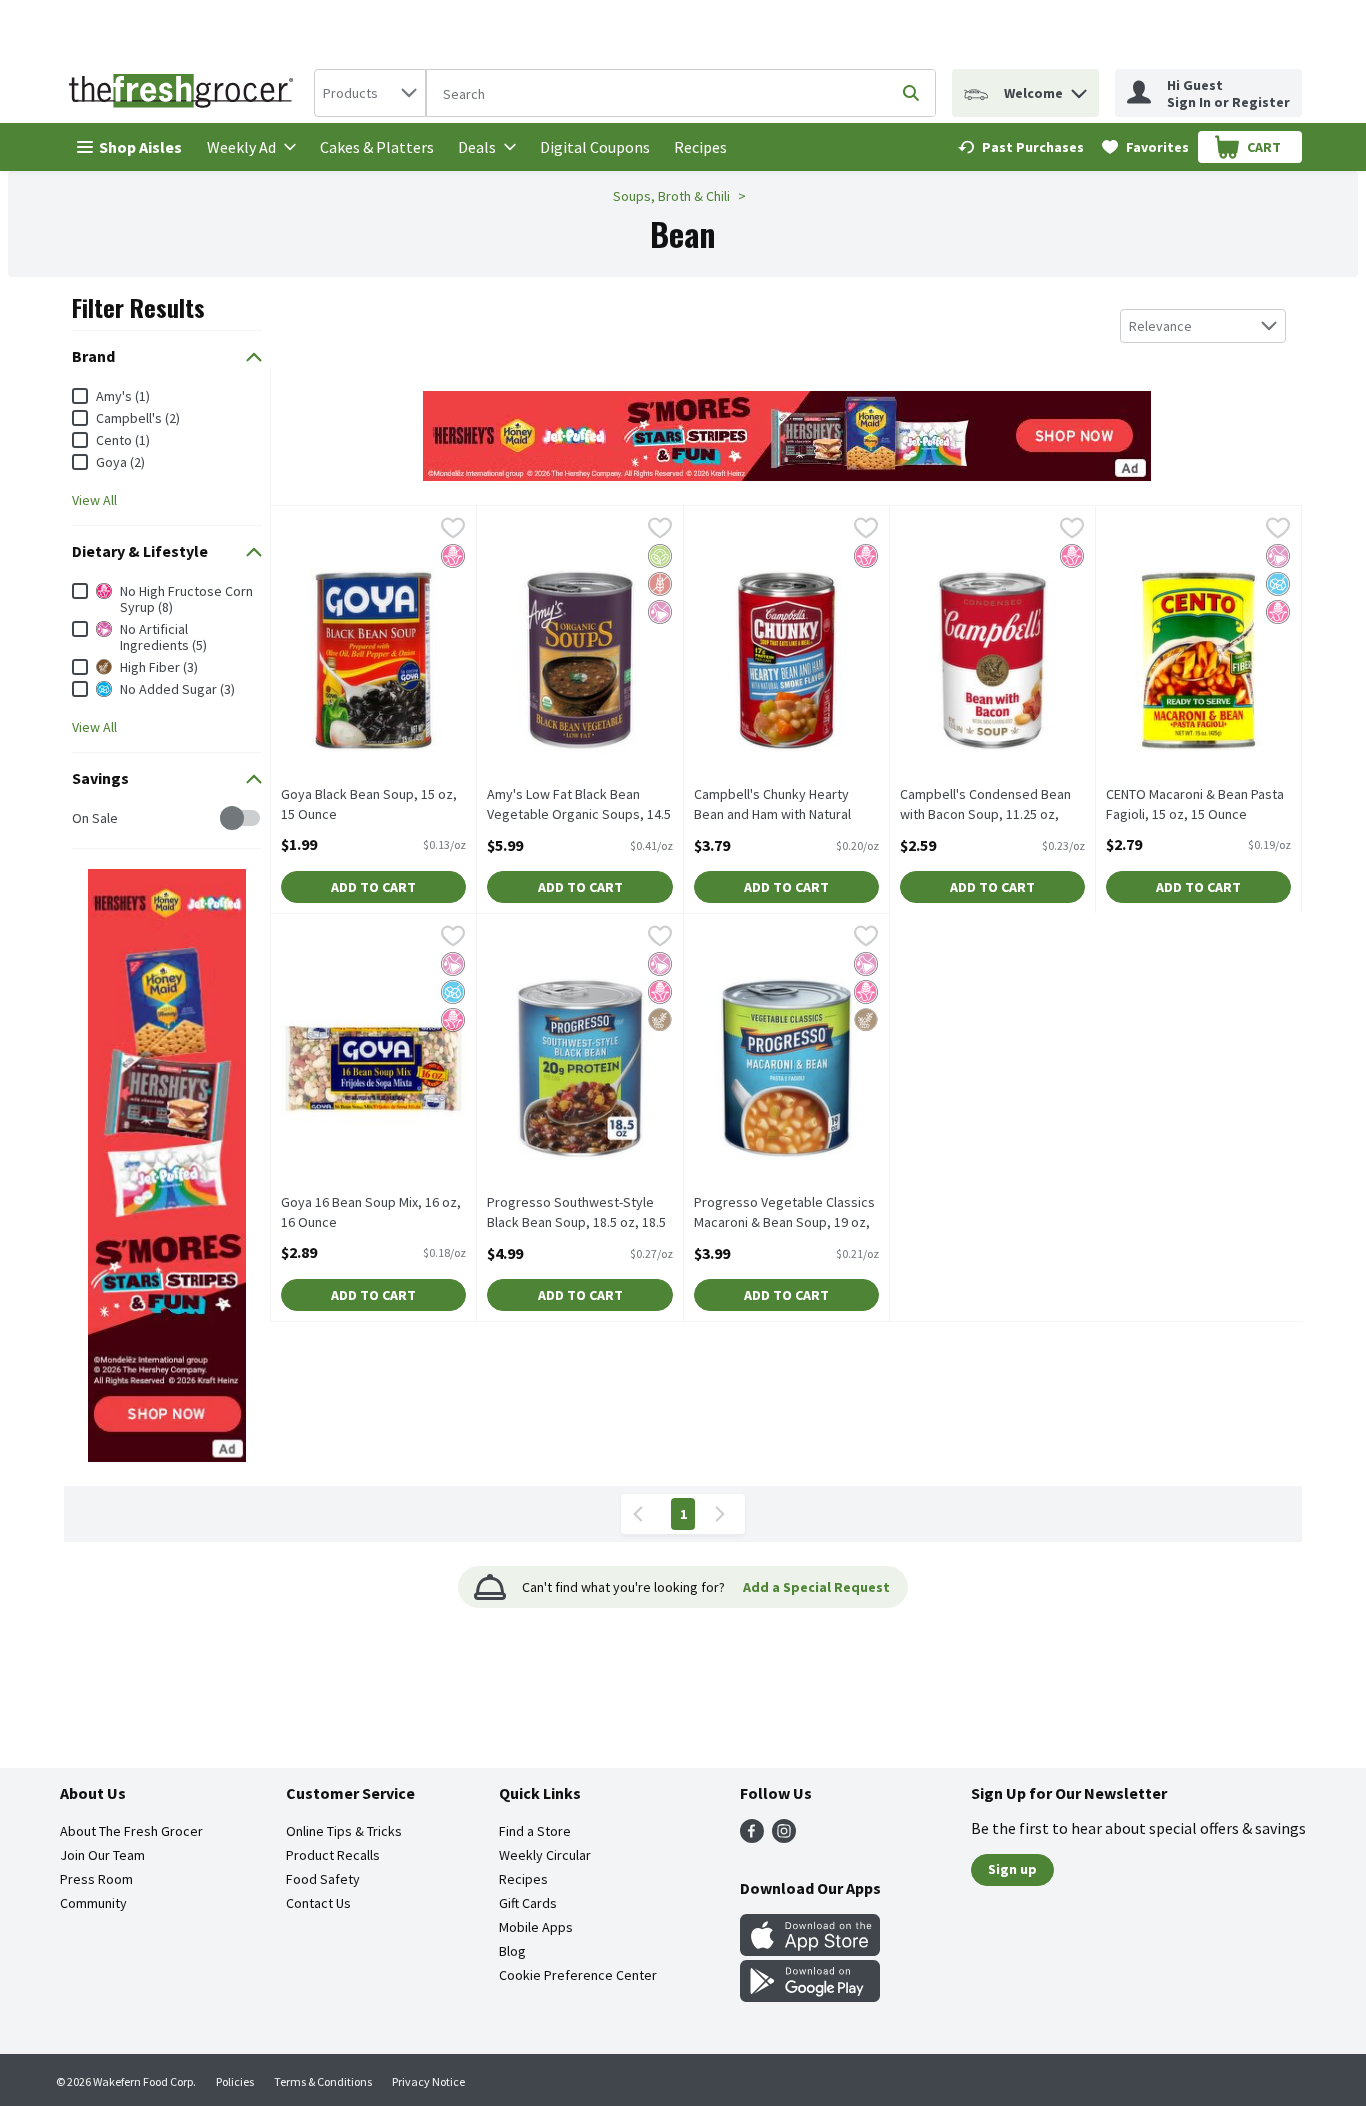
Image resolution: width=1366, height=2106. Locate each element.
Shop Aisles (140, 147)
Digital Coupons (595, 147)
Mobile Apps (536, 1927)
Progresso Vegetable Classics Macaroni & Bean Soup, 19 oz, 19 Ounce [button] (784, 1213)
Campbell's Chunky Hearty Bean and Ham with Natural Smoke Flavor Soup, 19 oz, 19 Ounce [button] (782, 805)
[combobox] (370, 93)
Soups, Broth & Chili (671, 196)
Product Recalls (333, 1855)
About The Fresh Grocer (131, 1831)
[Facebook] (752, 1837)
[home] (185, 93)
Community (93, 1903)
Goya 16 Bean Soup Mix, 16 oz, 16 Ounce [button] (371, 1212)
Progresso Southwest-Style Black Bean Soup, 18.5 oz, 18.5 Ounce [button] (576, 1213)
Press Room (96, 1879)
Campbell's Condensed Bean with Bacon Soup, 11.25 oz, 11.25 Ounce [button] (985, 805)
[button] (1079, 88)
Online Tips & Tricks (344, 1831)
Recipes (700, 147)
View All (94, 500)
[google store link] (810, 1996)
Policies (235, 2081)
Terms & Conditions (323, 2081)
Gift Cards (528, 1903)
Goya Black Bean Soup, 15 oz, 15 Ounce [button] (369, 804)
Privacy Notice (428, 2081)
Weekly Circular (545, 1855)
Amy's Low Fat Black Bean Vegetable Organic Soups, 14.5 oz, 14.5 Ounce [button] (579, 805)
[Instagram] (784, 1837)
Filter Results (138, 307)
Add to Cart (373, 887)
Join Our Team (102, 1855)
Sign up (1012, 1869)
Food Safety (323, 1879)
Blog (512, 1951)
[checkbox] (82, 818)
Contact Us (318, 1903)
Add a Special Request (816, 1587)
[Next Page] (724, 1514)
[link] (1021, 147)
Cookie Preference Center (578, 1975)
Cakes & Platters (377, 147)
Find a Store (535, 1831)
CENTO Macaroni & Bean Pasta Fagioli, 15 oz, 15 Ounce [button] (1195, 804)
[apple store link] (810, 1950)
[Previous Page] (642, 1514)
